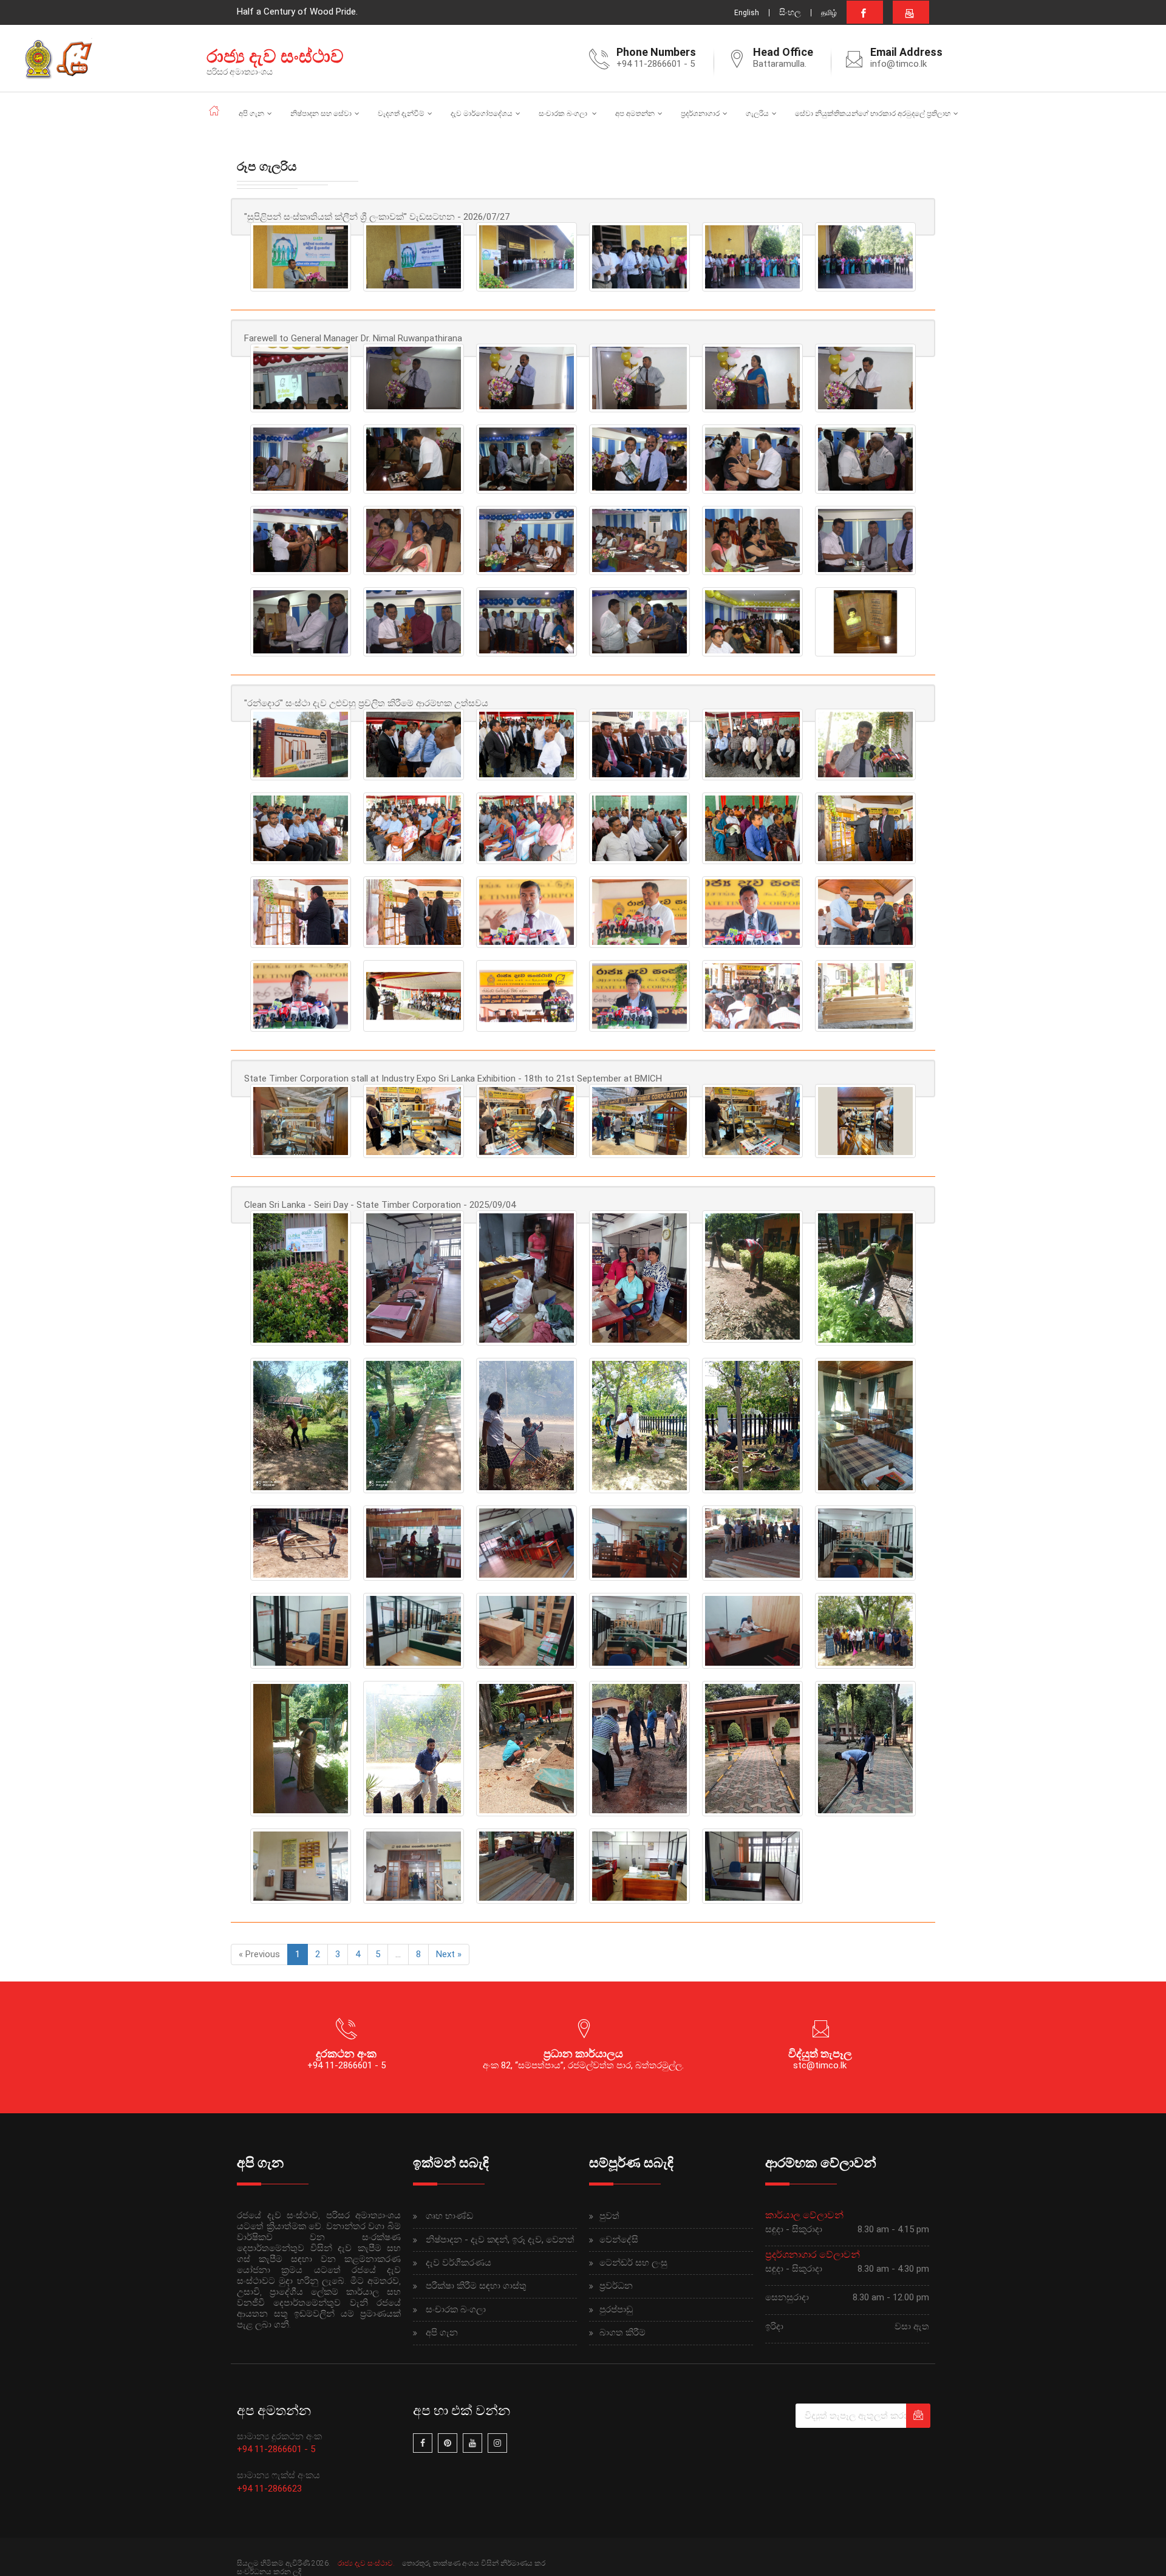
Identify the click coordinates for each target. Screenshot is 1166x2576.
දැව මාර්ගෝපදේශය (482, 114)
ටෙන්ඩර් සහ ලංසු (633, 2263)
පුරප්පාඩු (616, 2309)
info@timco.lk (898, 64)
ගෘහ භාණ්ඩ (449, 2216)
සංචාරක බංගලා (564, 114)
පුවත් (609, 2216)
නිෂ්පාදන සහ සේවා (321, 114)
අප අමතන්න (635, 114)
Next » (449, 1954)
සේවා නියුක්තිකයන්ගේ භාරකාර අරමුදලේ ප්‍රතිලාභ (873, 114)
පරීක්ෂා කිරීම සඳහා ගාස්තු (476, 2286)
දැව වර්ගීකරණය (459, 2263)
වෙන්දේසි (619, 2240)
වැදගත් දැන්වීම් (401, 114)
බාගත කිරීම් (622, 2332)
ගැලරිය (757, 114)
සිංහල (790, 12)
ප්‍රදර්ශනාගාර (700, 114)
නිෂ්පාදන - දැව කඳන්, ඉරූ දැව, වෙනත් (500, 2240)
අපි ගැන (251, 114)
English (747, 13)
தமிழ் (829, 13)
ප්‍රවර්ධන (616, 2286)
